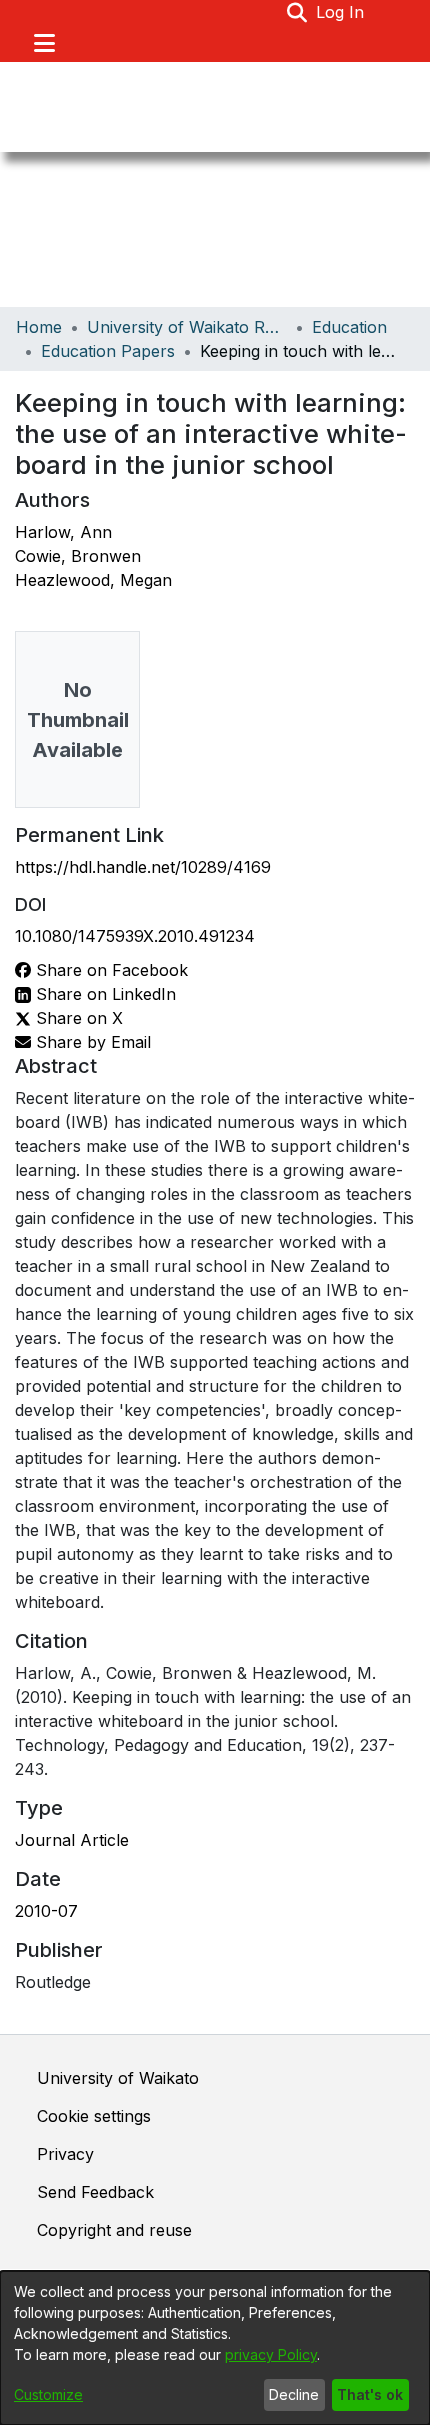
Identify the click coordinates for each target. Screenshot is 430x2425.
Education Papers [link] (108, 351)
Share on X (77, 1018)
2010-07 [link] (46, 1911)
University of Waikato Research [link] (187, 327)
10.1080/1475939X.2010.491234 (135, 936)
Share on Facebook (109, 970)
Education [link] (349, 327)
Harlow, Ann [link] (63, 532)
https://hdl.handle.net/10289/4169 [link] (143, 867)
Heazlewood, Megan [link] (93, 580)
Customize (48, 2394)
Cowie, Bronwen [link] (78, 556)
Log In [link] (341, 12)
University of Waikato (118, 2078)
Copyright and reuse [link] (114, 2230)
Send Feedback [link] (95, 2192)
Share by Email (91, 1042)
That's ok (370, 2394)
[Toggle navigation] (44, 43)
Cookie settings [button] (94, 2116)
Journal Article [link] (72, 1840)
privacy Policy (271, 2354)
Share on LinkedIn (103, 994)
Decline (294, 2394)
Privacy (65, 2154)
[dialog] (215, 2348)
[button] (297, 12)
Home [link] (39, 327)
